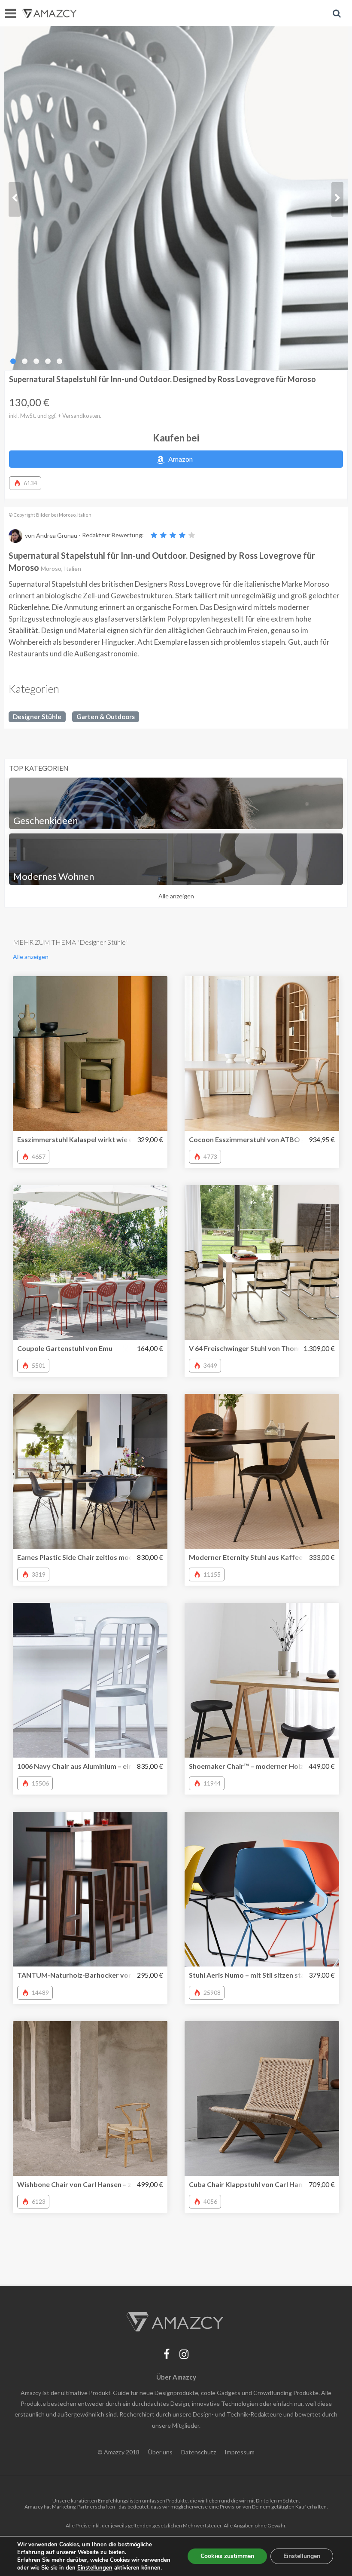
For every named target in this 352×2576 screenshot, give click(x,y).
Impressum (240, 2452)
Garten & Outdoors (106, 717)
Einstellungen (302, 2556)
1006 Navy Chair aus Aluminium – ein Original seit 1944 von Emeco (121, 1766)
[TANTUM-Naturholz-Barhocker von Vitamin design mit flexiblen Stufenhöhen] (90, 1889)
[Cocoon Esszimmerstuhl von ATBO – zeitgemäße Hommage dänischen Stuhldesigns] (262, 1054)
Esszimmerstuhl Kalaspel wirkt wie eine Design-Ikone (101, 1139)
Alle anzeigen (176, 896)
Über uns (160, 2452)
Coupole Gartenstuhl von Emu (65, 1348)
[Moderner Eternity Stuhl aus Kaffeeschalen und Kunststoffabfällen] (262, 1471)
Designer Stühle (37, 717)
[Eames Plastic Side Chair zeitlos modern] (90, 1471)
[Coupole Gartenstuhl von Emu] (90, 1262)
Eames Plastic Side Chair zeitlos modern (80, 1557)
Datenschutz (199, 2452)
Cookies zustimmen (227, 2556)
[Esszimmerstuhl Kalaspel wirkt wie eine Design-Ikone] (90, 1054)
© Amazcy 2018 (118, 2452)
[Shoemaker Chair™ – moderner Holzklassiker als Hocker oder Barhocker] (262, 1680)
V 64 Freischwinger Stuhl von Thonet (247, 1348)
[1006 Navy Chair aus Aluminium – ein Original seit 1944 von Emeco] (90, 1680)
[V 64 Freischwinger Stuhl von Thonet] (262, 1262)
